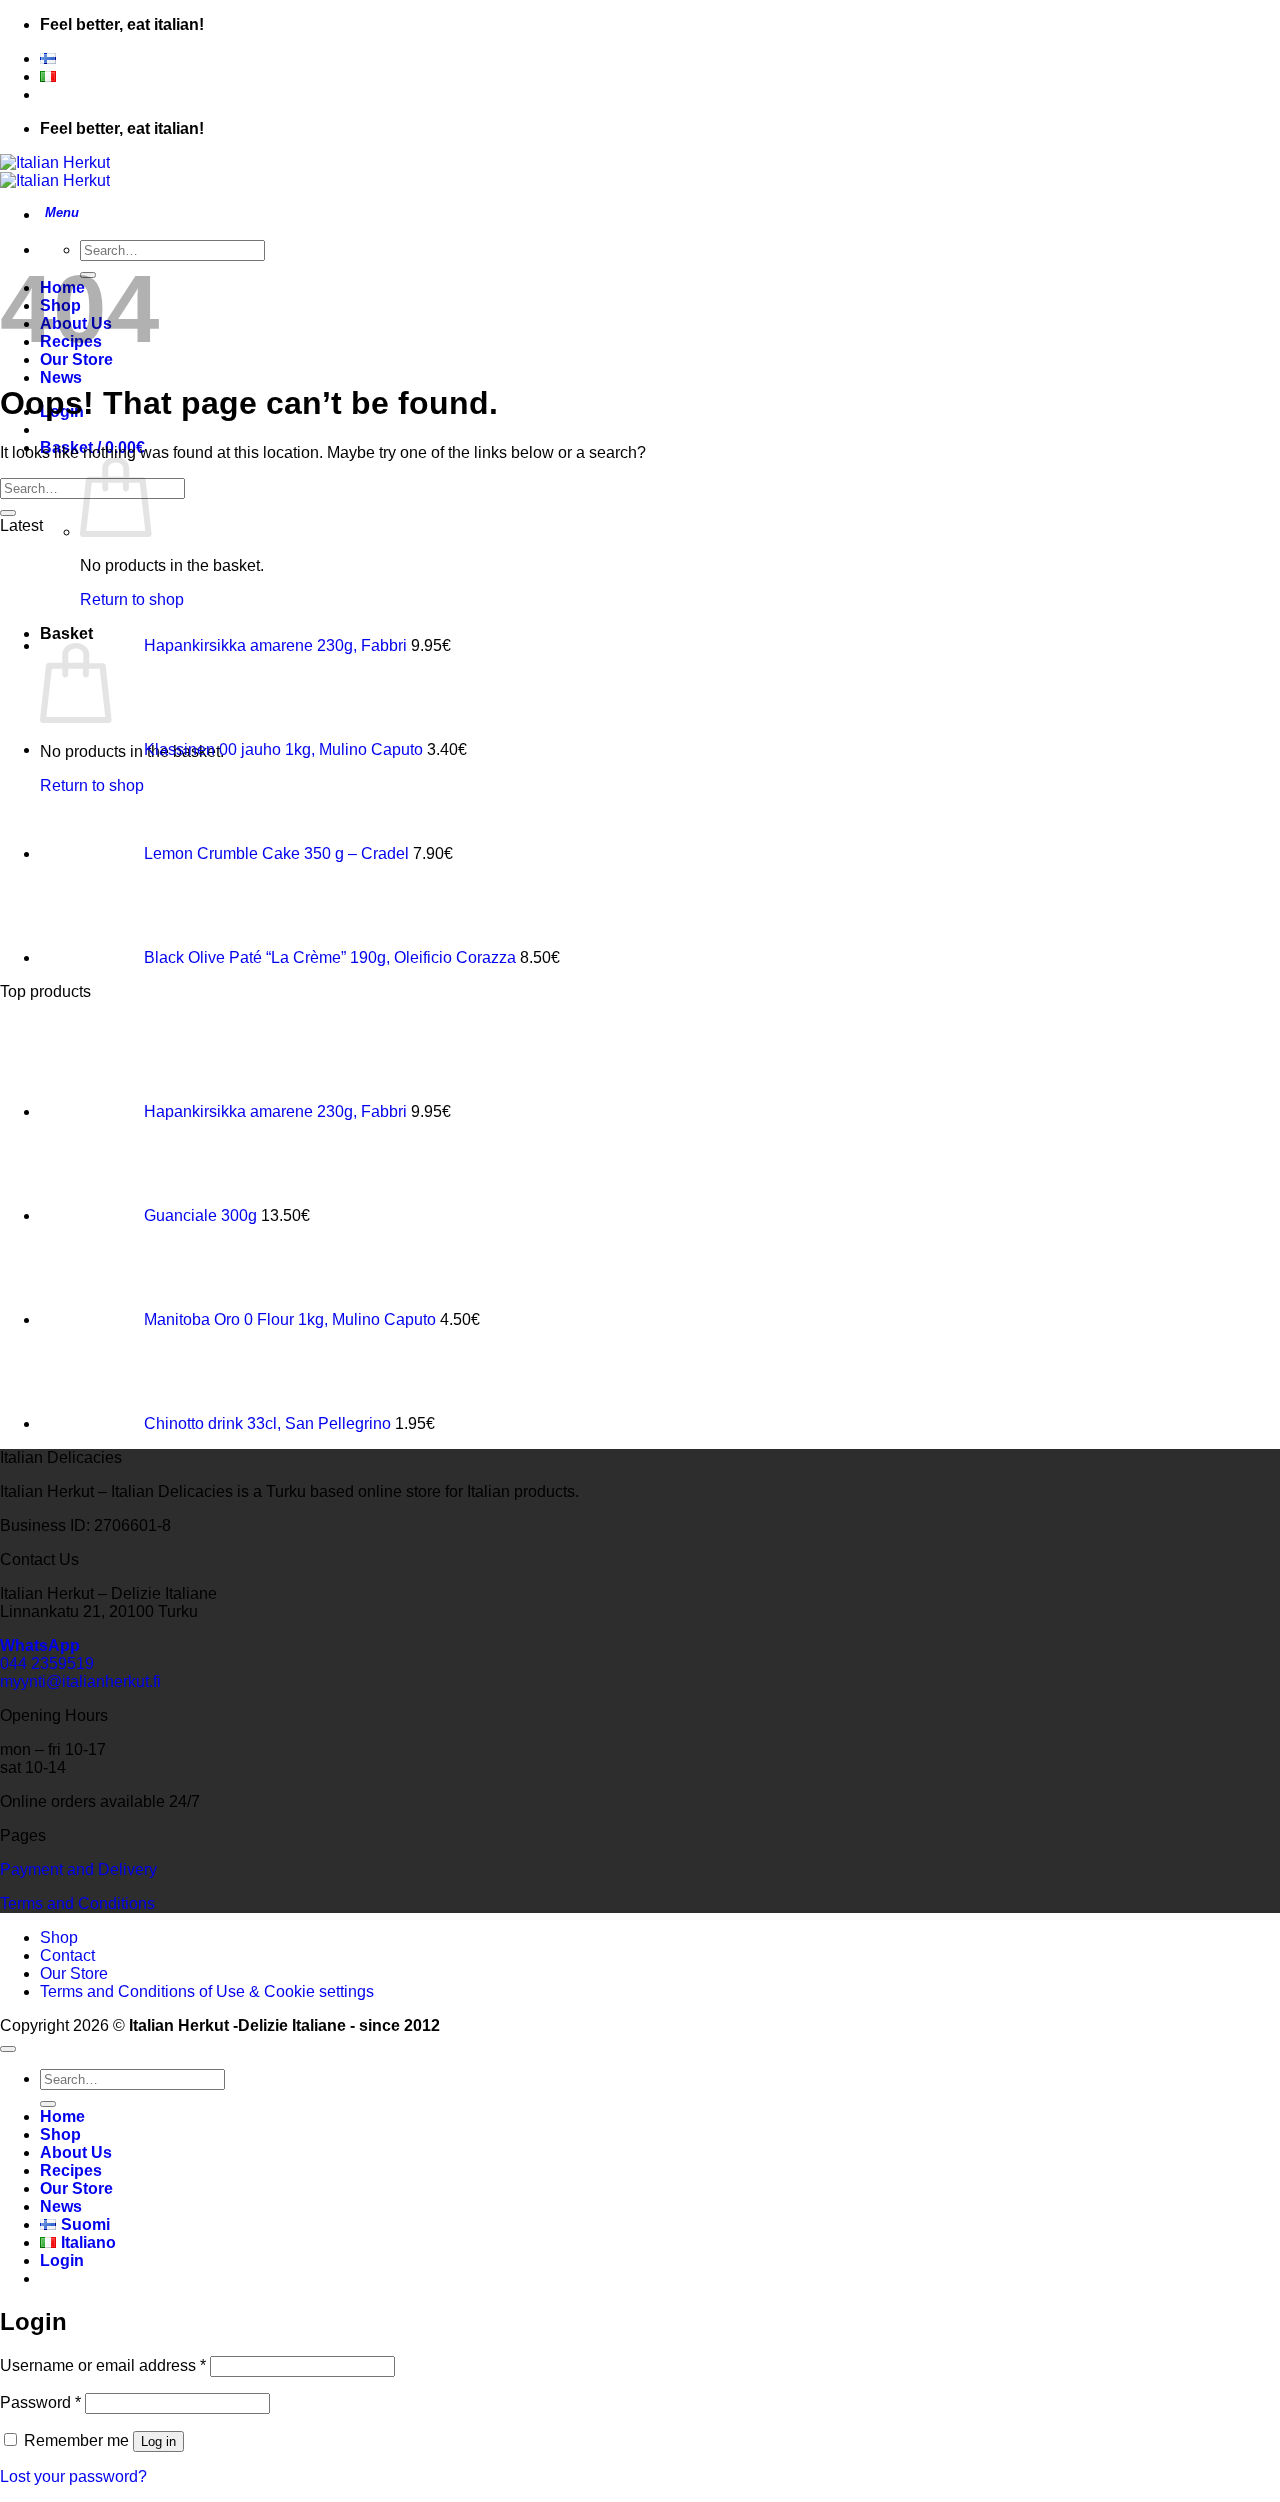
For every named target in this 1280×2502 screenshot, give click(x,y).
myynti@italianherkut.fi (80, 1681)
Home (62, 2116)
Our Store (74, 1973)
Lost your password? (73, 2476)
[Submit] (8, 513)
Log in (158, 2441)
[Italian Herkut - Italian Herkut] (55, 171)
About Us (76, 2152)
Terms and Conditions (77, 1903)
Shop (59, 1937)
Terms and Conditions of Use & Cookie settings (207, 1991)
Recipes (71, 2170)
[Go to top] (8, 2049)
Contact (67, 1955)
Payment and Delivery (78, 1869)
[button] (59, 214)
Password (40, 2402)
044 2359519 (47, 1663)
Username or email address (103, 2365)
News (61, 377)
